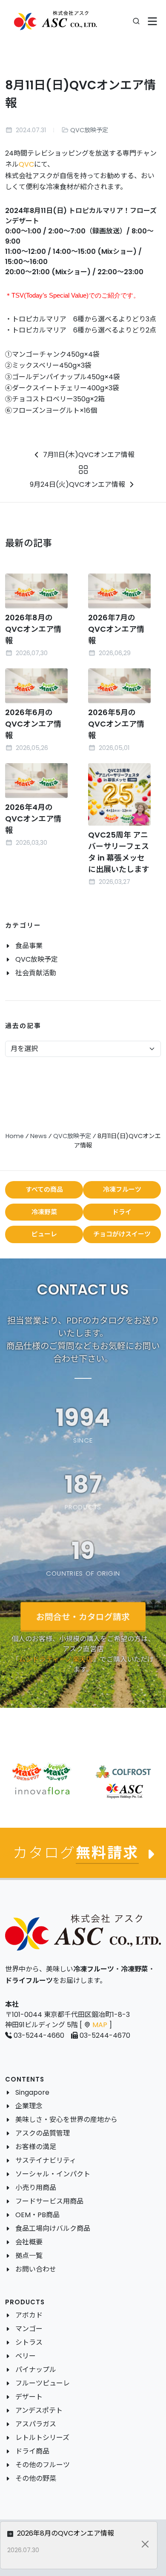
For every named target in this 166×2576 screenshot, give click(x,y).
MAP (100, 2025)
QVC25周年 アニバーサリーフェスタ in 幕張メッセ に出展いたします (119, 852)
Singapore (32, 2092)
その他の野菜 (36, 2478)
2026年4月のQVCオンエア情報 (33, 819)
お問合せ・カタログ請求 (83, 1616)
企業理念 (29, 2106)
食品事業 (29, 946)
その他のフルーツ (43, 2465)
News (39, 1136)
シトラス (29, 2342)
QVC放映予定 (89, 130)
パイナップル (36, 2370)
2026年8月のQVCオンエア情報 (33, 629)
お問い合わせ (36, 2269)
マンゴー (29, 2329)
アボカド (29, 2315)
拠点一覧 (29, 2256)
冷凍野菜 (44, 1212)
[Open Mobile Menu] (153, 21)
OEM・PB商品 (37, 2215)
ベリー (26, 2356)
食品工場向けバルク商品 (53, 2228)
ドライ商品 (32, 2451)
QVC (26, 164)
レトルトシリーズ (42, 2438)
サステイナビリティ (46, 2160)
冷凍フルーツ (122, 1189)
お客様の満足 (36, 2147)
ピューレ (44, 1234)
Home (15, 1136)
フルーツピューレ (43, 2383)
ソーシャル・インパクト (53, 2174)
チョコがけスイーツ (122, 1234)
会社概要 (29, 2242)
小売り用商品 (36, 2188)
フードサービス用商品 (49, 2201)
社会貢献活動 (36, 973)
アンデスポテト (39, 2410)
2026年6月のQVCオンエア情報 (33, 724)
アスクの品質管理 (43, 2133)
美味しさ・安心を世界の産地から (66, 2120)
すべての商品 (44, 1189)
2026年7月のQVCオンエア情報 (116, 629)
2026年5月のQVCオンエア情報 (116, 724)
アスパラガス (36, 2424)
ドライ (122, 1212)
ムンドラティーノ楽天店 (56, 1659)
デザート (29, 2397)
